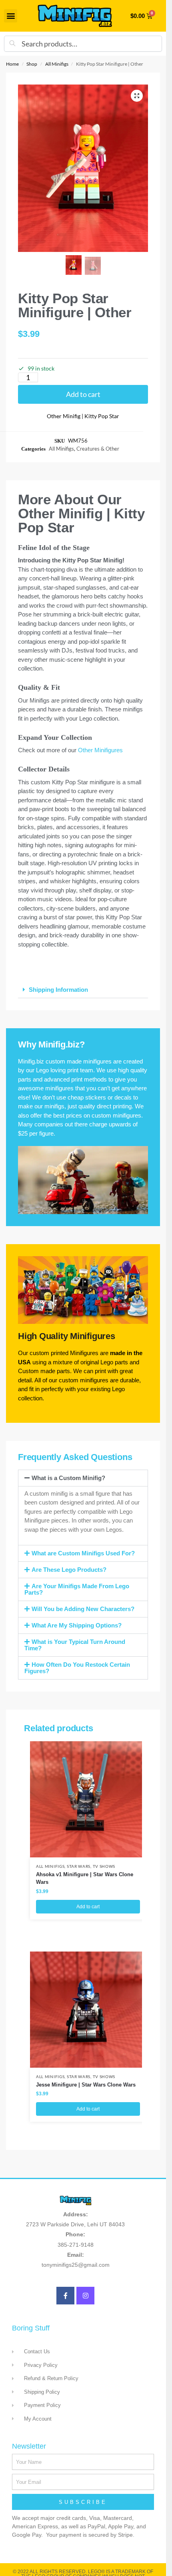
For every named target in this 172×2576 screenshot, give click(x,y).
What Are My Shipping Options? (77, 1625)
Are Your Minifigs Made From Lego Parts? (77, 1589)
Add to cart (83, 394)
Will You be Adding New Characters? (83, 1609)
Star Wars (79, 1866)
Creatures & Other (98, 449)
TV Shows (104, 1866)
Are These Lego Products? (69, 1570)
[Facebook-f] (65, 2296)
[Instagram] (85, 2296)
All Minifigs (57, 64)
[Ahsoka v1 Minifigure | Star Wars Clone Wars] (88, 1799)
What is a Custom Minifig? (68, 1478)
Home (12, 64)
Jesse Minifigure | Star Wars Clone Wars (86, 2085)
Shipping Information (58, 990)
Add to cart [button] (88, 1907)
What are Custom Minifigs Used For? (83, 1553)
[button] (11, 16)
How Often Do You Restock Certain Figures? (77, 1668)
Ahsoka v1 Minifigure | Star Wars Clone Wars (85, 1878)
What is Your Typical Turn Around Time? (75, 1645)
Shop (32, 64)
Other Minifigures (100, 750)
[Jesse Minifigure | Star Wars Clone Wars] (88, 2010)
